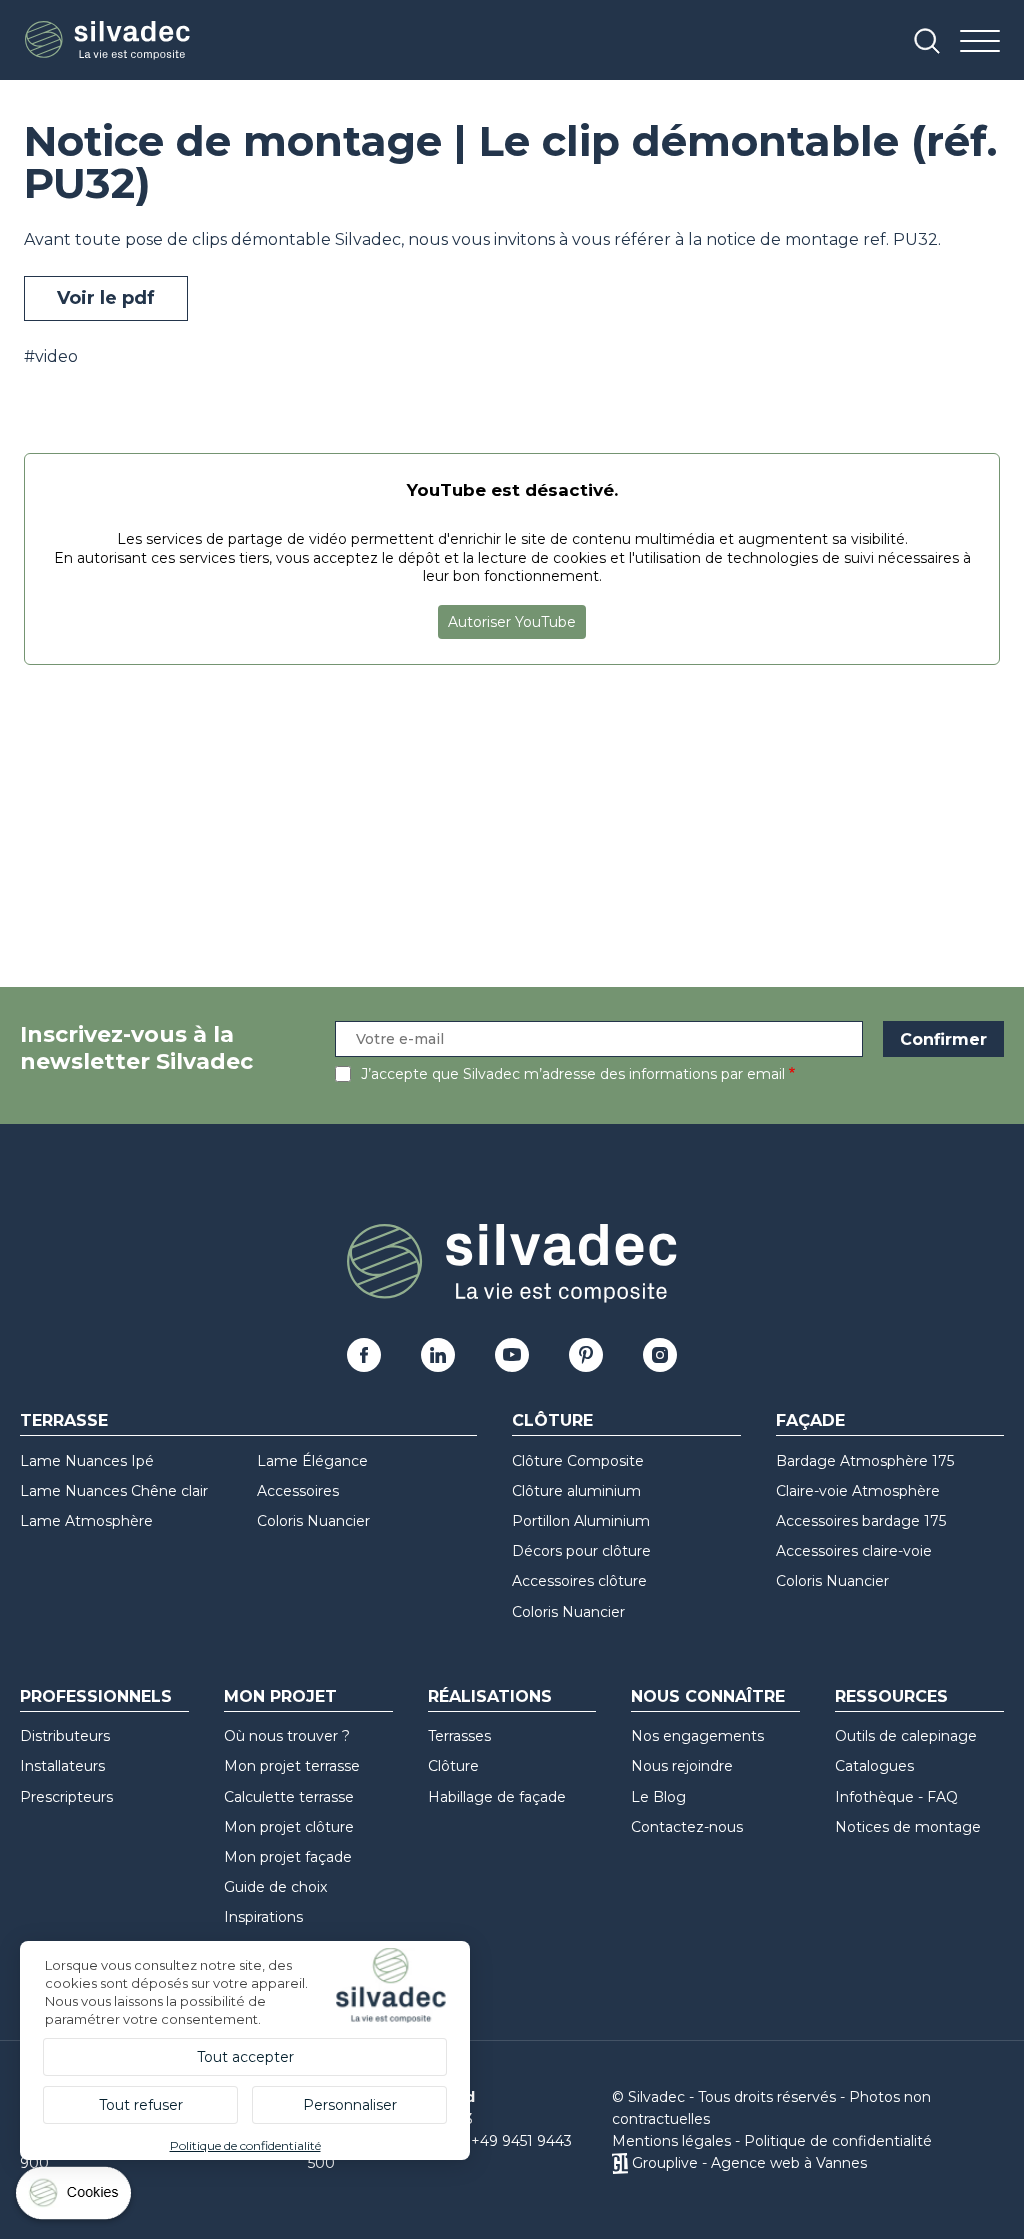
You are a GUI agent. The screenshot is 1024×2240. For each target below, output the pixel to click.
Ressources (891, 1696)
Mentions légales (671, 2141)
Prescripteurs (66, 1797)
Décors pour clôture (581, 1551)
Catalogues (874, 1766)
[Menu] (980, 42)
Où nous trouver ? (287, 1736)
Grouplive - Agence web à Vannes (749, 2163)
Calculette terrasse (289, 1797)
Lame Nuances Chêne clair (114, 1491)
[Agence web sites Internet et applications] (619, 2163)
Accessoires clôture (579, 1581)
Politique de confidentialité (838, 2141)
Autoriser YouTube (512, 622)
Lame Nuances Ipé (87, 1461)
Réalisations (490, 1696)
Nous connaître (708, 1696)
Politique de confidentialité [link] (245, 2145)
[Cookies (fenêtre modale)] (75, 2197)
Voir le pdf (106, 298)
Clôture (552, 1420)
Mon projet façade (288, 1857)
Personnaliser (350, 2105)
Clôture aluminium (576, 1491)
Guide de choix (275, 1887)
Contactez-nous (687, 1827)
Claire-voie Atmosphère (858, 1491)
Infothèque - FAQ (896, 1797)
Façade (810, 1420)
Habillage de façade (497, 1797)
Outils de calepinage (906, 1736)
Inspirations (263, 1917)
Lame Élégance (312, 1461)
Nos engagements (697, 1736)
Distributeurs (65, 1736)
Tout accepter (245, 2057)
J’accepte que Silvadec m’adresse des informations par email (573, 1074)
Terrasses (459, 1736)
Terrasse (64, 1420)
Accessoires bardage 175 (861, 1521)
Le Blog (658, 1797)
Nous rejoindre (682, 1766)
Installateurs (62, 1766)
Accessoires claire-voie (854, 1551)
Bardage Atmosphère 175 (865, 1461)
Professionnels (96, 1696)
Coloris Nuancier (313, 1521)
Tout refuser (141, 2105)
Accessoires (298, 1491)
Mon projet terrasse (292, 1766)
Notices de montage (908, 1827)
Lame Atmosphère (86, 1521)
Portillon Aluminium (581, 1521)
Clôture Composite (578, 1461)
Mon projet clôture (289, 1827)
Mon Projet (280, 1696)
